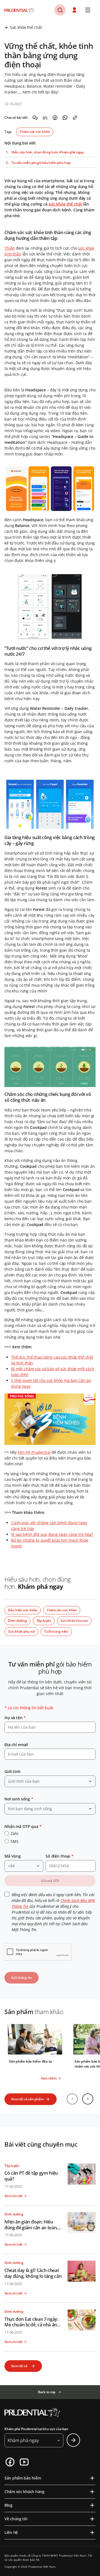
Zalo (14, 1833)
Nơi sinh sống (19, 1799)
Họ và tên (15, 1718)
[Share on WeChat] (35, 118)
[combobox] (50, 1781)
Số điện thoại (60, 1856)
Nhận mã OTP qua (23, 1826)
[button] (75, 10)
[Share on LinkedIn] (45, 118)
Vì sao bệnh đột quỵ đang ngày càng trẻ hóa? (52, 1534)
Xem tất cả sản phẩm (27, 2099)
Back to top (47, 2392)
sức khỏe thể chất (65, 204)
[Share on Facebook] (55, 118)
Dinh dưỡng (17, 1621)
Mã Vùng (13, 1856)
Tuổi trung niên (56, 1631)
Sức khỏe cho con (74, 1621)
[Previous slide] (72, 2099)
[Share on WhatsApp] (65, 118)
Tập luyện (44, 1621)
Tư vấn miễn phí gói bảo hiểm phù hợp (41, 163)
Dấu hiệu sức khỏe (23, 1610)
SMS (15, 1841)
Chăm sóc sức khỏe (35, 132)
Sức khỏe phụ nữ (21, 1631)
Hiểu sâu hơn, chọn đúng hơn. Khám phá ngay (47, 152)
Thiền (10, 248)
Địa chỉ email (16, 1745)
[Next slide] (88, 2099)
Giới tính (12, 1771)
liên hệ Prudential (34, 1452)
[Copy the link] (75, 118)
